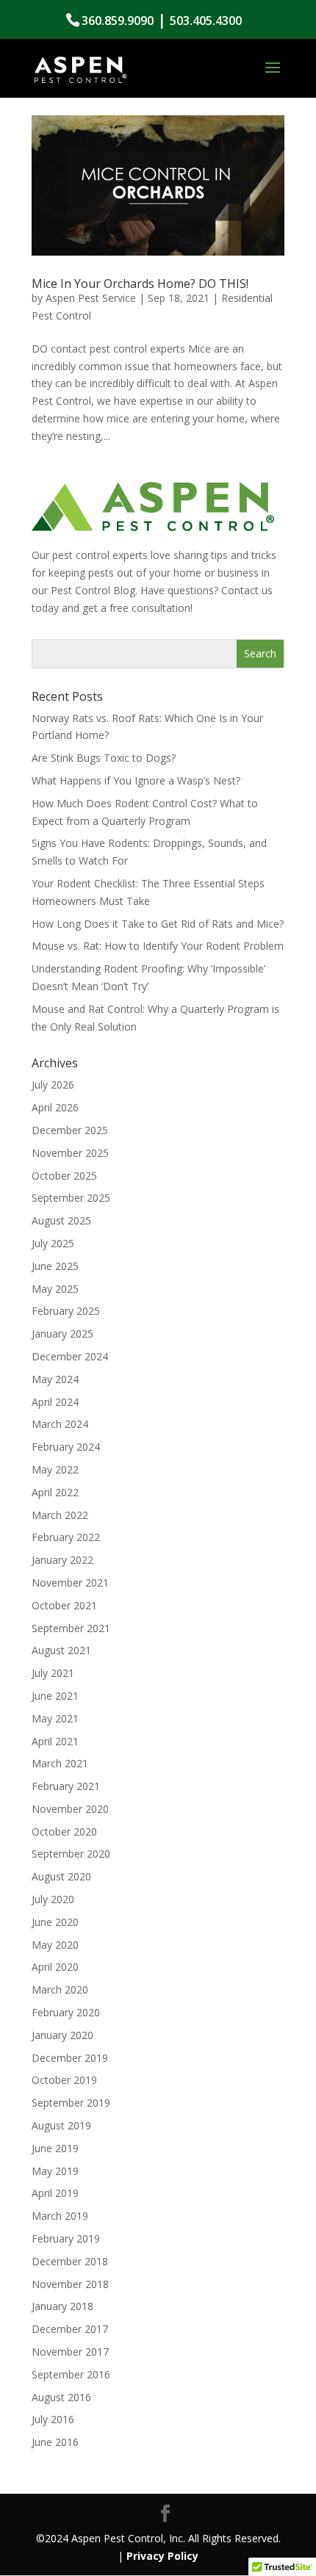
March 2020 (60, 1989)
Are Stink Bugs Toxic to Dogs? (104, 758)
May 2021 (55, 1718)
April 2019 (55, 2193)
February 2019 (66, 2238)
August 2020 (61, 1876)
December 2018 (70, 2261)
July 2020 (53, 1899)
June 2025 (55, 1266)
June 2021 (55, 1696)
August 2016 (61, 2397)
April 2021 (55, 1741)
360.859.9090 (118, 21)
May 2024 (55, 1379)
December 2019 (70, 2058)
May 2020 (55, 1945)
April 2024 (55, 1402)
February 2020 (66, 2012)
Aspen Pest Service (91, 298)
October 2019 (64, 2080)
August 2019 (61, 2125)
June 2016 (55, 2442)
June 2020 (55, 1922)
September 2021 (71, 1628)
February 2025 (66, 1311)
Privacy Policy (162, 2556)
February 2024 (66, 1447)
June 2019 (55, 2148)
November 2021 (70, 1583)
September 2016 (71, 2374)
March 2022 (60, 1515)
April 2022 (55, 1492)
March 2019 (60, 2216)
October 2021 (64, 1605)
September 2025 (71, 1198)
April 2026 (55, 1107)
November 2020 (70, 1809)
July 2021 (53, 1673)
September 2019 (71, 2103)
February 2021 (66, 1786)
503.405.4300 (206, 21)
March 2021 (60, 1763)
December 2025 (70, 1130)
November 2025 (70, 1153)
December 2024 (70, 1356)
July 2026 (53, 1085)
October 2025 (64, 1176)
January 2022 (62, 1560)
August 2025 (61, 1220)
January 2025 (62, 1334)
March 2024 (60, 1424)
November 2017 (70, 2352)
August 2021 (61, 1650)
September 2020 (71, 1854)
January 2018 (62, 2306)
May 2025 (55, 1289)
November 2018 (70, 2284)
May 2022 (55, 1469)
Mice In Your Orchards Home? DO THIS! (140, 284)
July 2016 (53, 2419)
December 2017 (70, 2329)
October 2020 (64, 1832)
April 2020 (55, 1967)
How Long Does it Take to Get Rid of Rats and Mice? (158, 924)
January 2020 (62, 2035)
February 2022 (66, 1537)
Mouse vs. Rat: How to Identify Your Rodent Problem (158, 946)
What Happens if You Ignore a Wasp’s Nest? (136, 780)
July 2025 (53, 1243)
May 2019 (55, 2171)
